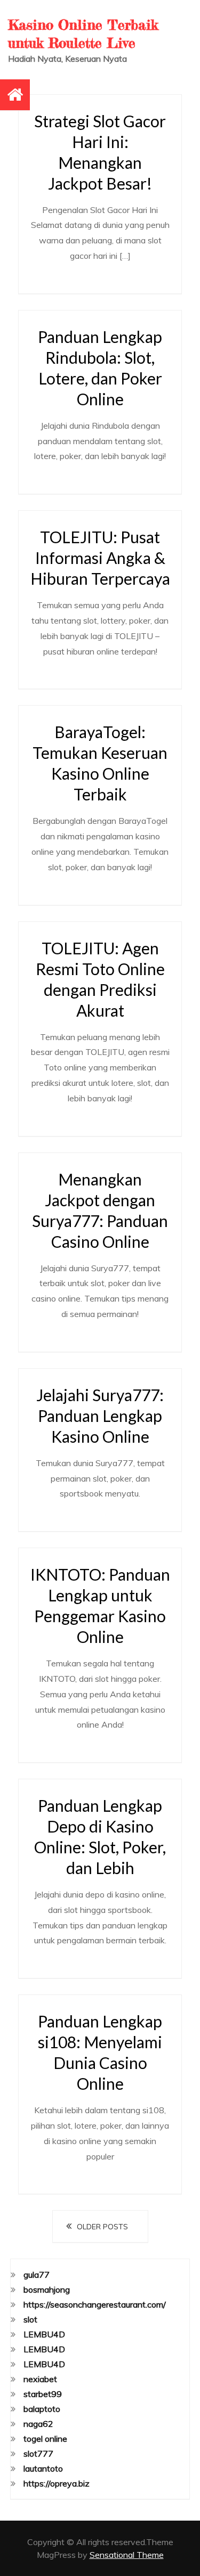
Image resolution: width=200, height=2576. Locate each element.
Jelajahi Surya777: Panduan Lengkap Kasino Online (100, 1416)
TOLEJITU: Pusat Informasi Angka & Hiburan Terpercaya (100, 558)
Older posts (102, 2227)
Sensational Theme (127, 2555)
